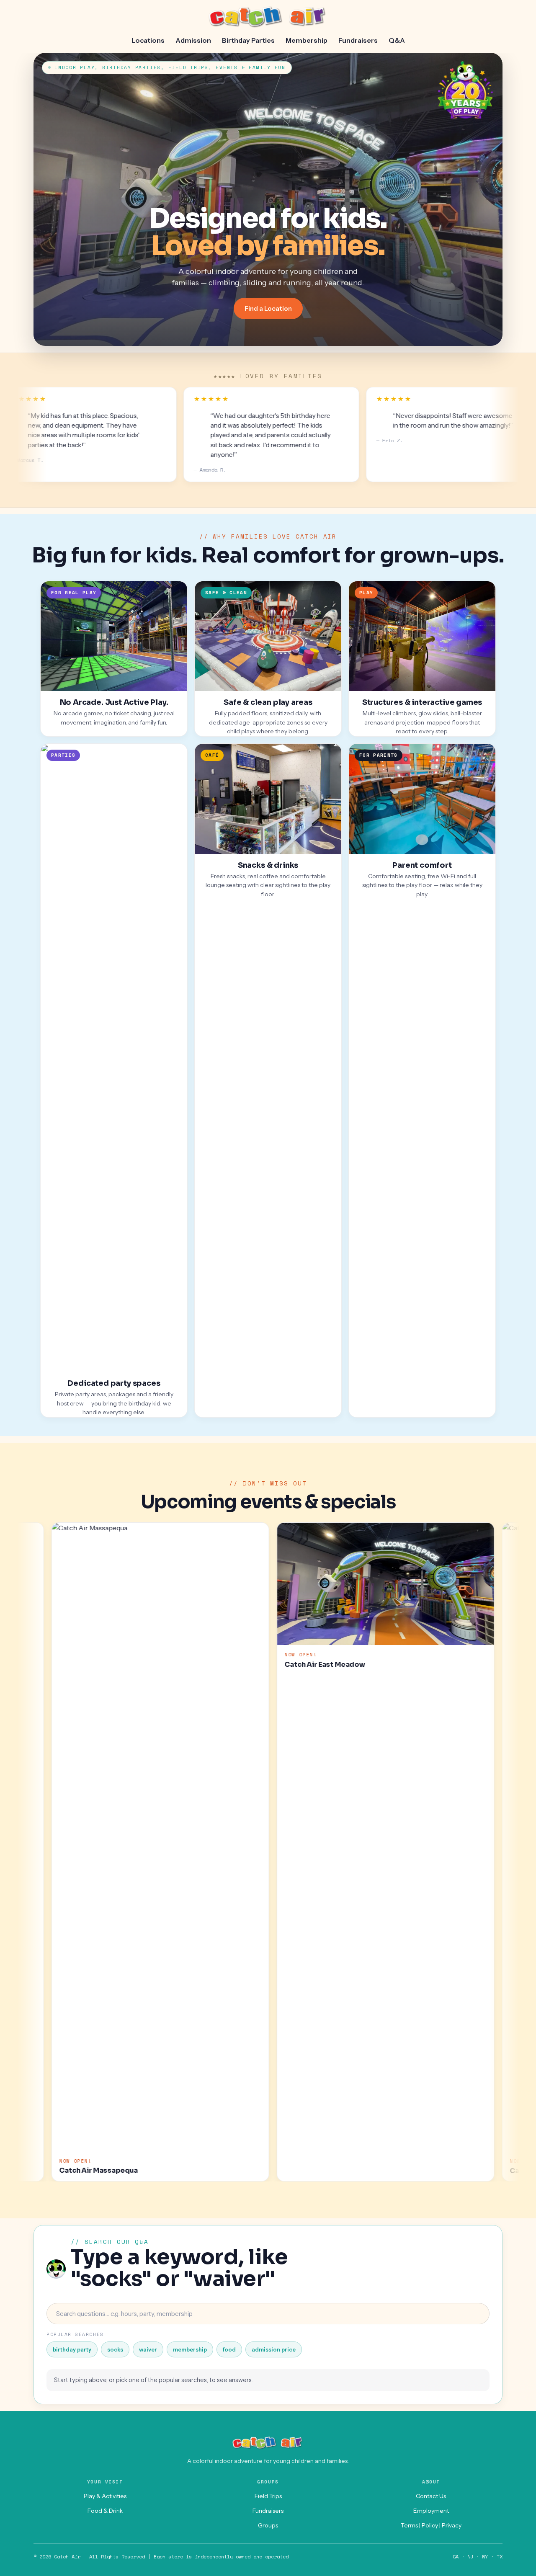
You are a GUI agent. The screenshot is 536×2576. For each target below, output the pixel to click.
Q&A (397, 40)
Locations (148, 40)
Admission (193, 40)
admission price (274, 2349)
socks (115, 2349)
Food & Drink (105, 2511)
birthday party (72, 2349)
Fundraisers (358, 40)
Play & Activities (105, 2496)
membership (190, 2349)
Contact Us (431, 2496)
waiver (148, 2349)
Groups (268, 2525)
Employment (431, 2511)
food (229, 2349)
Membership (307, 40)
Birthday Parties (248, 40)
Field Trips (268, 2496)
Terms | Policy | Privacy (431, 2525)
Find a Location (268, 308)
